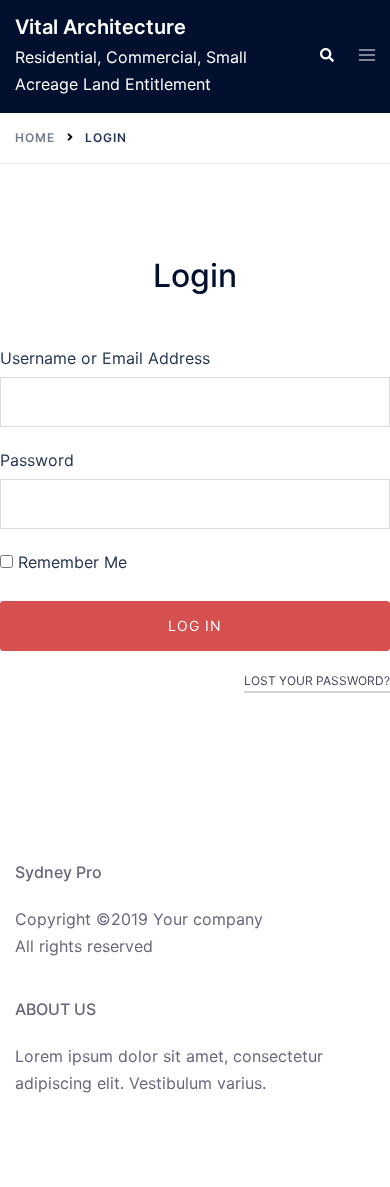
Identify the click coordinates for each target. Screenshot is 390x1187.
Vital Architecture (100, 27)
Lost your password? (317, 680)
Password (37, 460)
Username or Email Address (105, 358)
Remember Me (70, 562)
